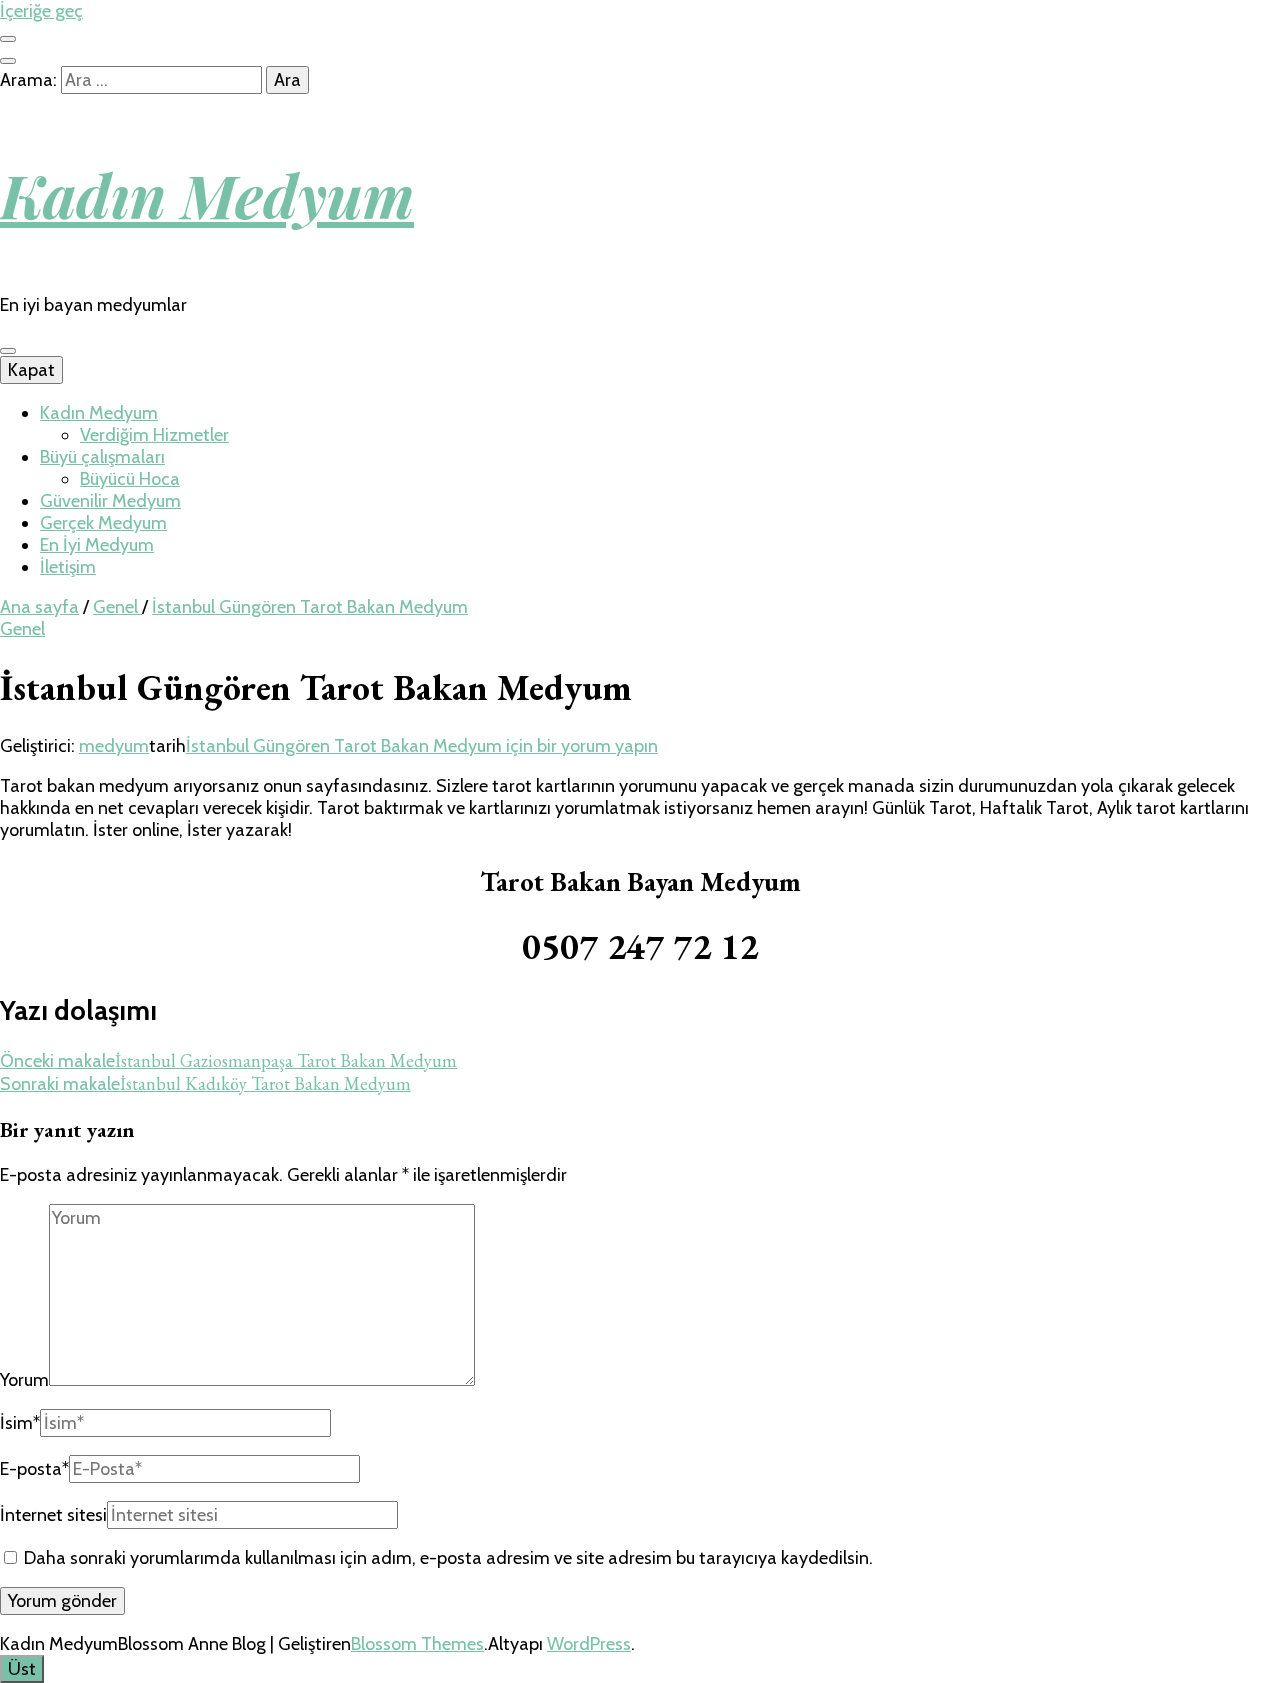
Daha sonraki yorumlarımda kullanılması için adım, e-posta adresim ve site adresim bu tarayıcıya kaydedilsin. (448, 1558)
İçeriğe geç (41, 11)
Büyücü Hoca (130, 479)
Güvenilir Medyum (110, 501)
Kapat (31, 370)
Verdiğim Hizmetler (154, 435)
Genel (22, 629)
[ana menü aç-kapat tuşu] (8, 351)
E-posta (34, 1469)
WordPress (589, 1644)
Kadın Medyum (207, 194)
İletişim (68, 567)
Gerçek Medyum (103, 523)
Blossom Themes (417, 1644)
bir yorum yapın (422, 746)
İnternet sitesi (53, 1515)
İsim (20, 1423)
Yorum (24, 1380)
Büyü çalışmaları (102, 457)
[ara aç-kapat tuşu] (8, 61)
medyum (114, 746)
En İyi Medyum (97, 545)
